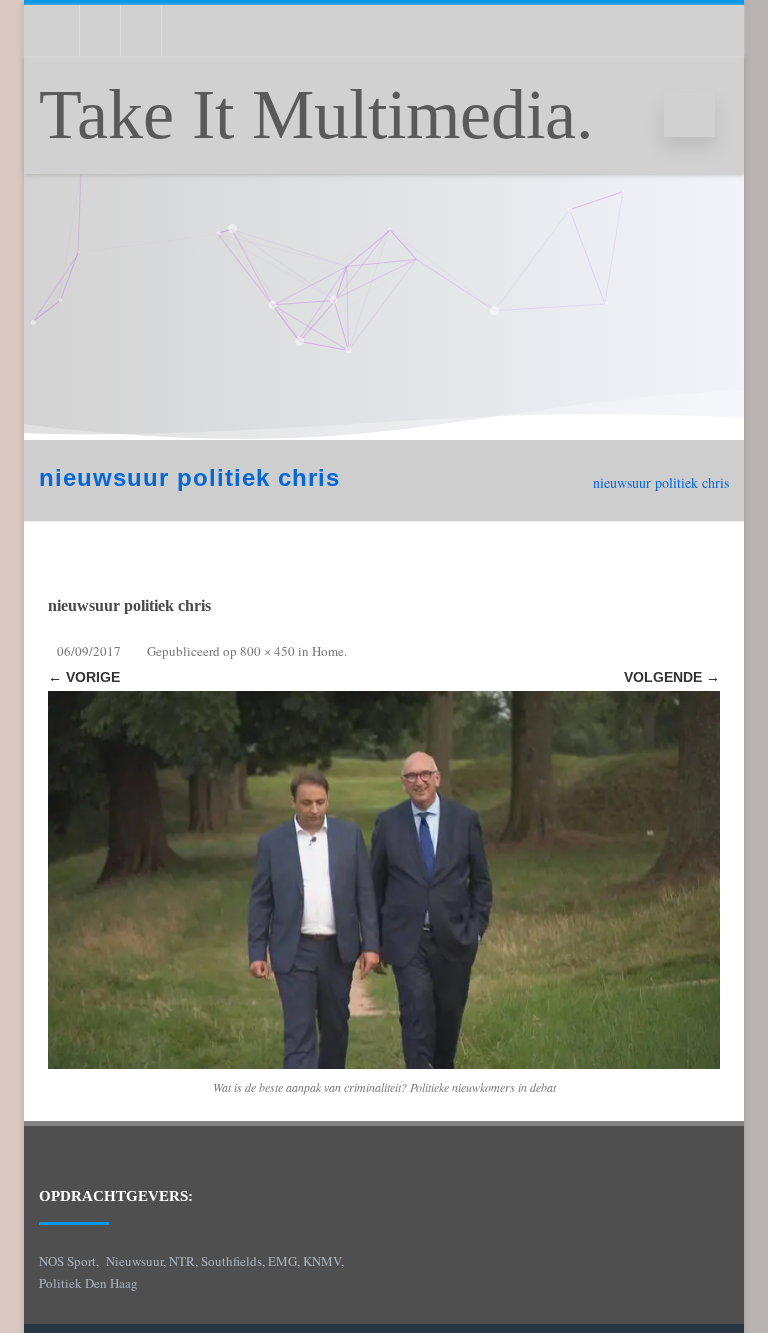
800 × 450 (267, 651)
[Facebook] (182, 30)
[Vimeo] (141, 30)
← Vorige (84, 677)
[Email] (59, 30)
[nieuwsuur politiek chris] (384, 880)
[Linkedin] (100, 30)
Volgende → (672, 677)
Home (328, 651)
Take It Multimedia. (316, 114)
